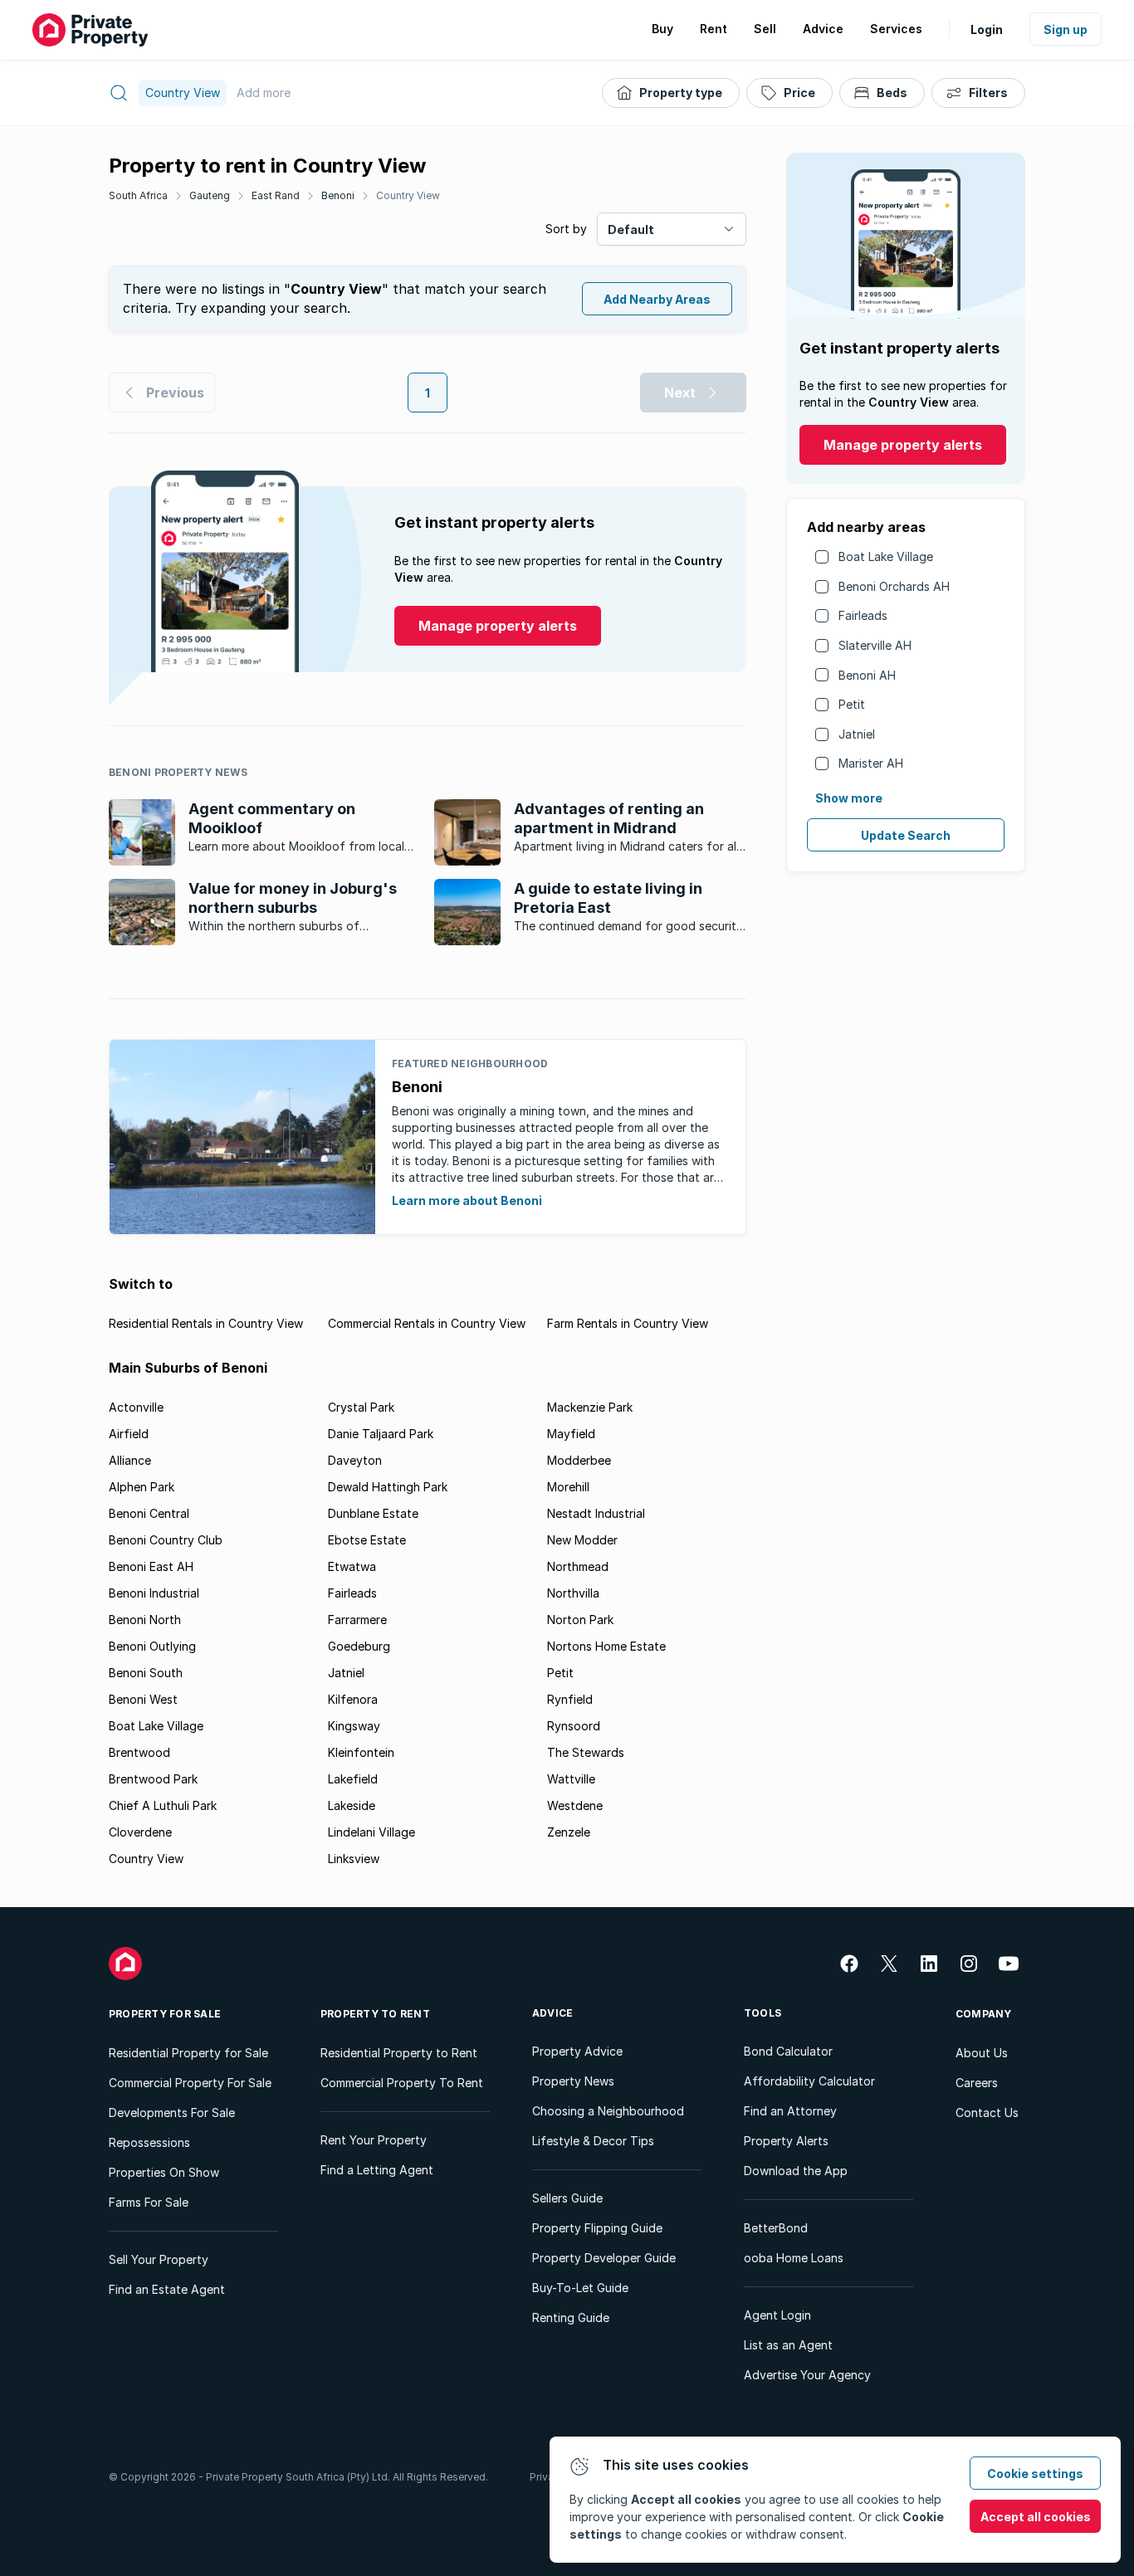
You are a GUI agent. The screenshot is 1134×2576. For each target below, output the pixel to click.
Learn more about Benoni (467, 1200)
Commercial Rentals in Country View (427, 1323)
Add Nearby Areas (657, 299)
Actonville (136, 1407)
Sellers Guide (567, 2198)
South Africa (138, 195)
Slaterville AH (875, 645)
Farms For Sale (149, 2202)
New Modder (582, 1540)
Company (984, 2014)
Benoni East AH (151, 1566)
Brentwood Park (153, 1779)
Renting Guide (571, 2317)
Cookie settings (1035, 2474)
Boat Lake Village (886, 556)
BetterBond (776, 2228)
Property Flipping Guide (597, 2228)
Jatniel (857, 734)
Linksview (354, 1859)
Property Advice (577, 2051)
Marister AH (871, 763)
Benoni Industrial (154, 1593)
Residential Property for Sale (188, 2053)
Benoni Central (149, 1513)
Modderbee (579, 1460)
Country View (408, 195)
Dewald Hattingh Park (388, 1487)
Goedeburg (359, 1646)
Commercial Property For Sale (190, 2083)
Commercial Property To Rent (402, 2083)
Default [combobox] (631, 229)
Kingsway (354, 1726)
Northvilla (573, 1593)
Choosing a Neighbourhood (608, 2111)
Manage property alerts (903, 445)
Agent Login (777, 2315)
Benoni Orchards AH (894, 586)
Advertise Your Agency (807, 2375)
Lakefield (353, 1779)
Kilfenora (353, 1699)
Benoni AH (867, 675)
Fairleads (863, 615)
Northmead (578, 1566)
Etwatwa (352, 1566)
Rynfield (570, 1699)
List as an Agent (788, 2345)
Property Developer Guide (604, 2258)
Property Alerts (786, 2141)
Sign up (1066, 29)
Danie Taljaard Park (381, 1434)
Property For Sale (165, 2014)
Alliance (130, 1460)
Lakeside (352, 1805)
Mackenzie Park (590, 1407)
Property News (573, 2081)
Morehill (568, 1487)
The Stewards (586, 1752)
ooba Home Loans (794, 2258)
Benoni (338, 195)
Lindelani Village (371, 1832)
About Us (982, 2053)
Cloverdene (140, 1832)
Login (987, 29)
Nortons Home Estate (606, 1646)
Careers (977, 2083)
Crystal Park (361, 1407)
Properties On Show (164, 2172)
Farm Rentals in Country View (628, 1323)
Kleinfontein (361, 1752)
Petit (852, 704)
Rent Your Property (374, 2140)
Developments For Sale (172, 2113)
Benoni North (145, 1620)
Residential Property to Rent (399, 2053)
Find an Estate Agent (167, 2289)
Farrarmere (357, 1620)
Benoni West (143, 1699)
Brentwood (139, 1752)
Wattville (571, 1779)
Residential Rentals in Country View (206, 1323)
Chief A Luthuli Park (163, 1805)
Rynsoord (574, 1726)
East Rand (276, 195)
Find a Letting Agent (377, 2170)
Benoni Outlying (152, 1646)
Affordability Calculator (809, 2081)
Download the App (796, 2171)
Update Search (906, 835)
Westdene (575, 1805)
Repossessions (149, 2142)
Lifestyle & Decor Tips (593, 2141)
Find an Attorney (790, 2111)
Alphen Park (142, 1487)
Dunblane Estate (373, 1513)
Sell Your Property (159, 2259)
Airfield (129, 1434)
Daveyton (355, 1460)
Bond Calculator (788, 2051)
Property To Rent (375, 2014)
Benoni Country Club (166, 1540)
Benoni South (146, 1673)
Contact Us (987, 2113)
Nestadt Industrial (596, 1513)
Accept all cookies (1036, 2517)
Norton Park (580, 1620)
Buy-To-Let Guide (580, 2288)
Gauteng (210, 195)
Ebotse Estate (367, 1540)
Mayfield (571, 1434)
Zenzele (569, 1832)
